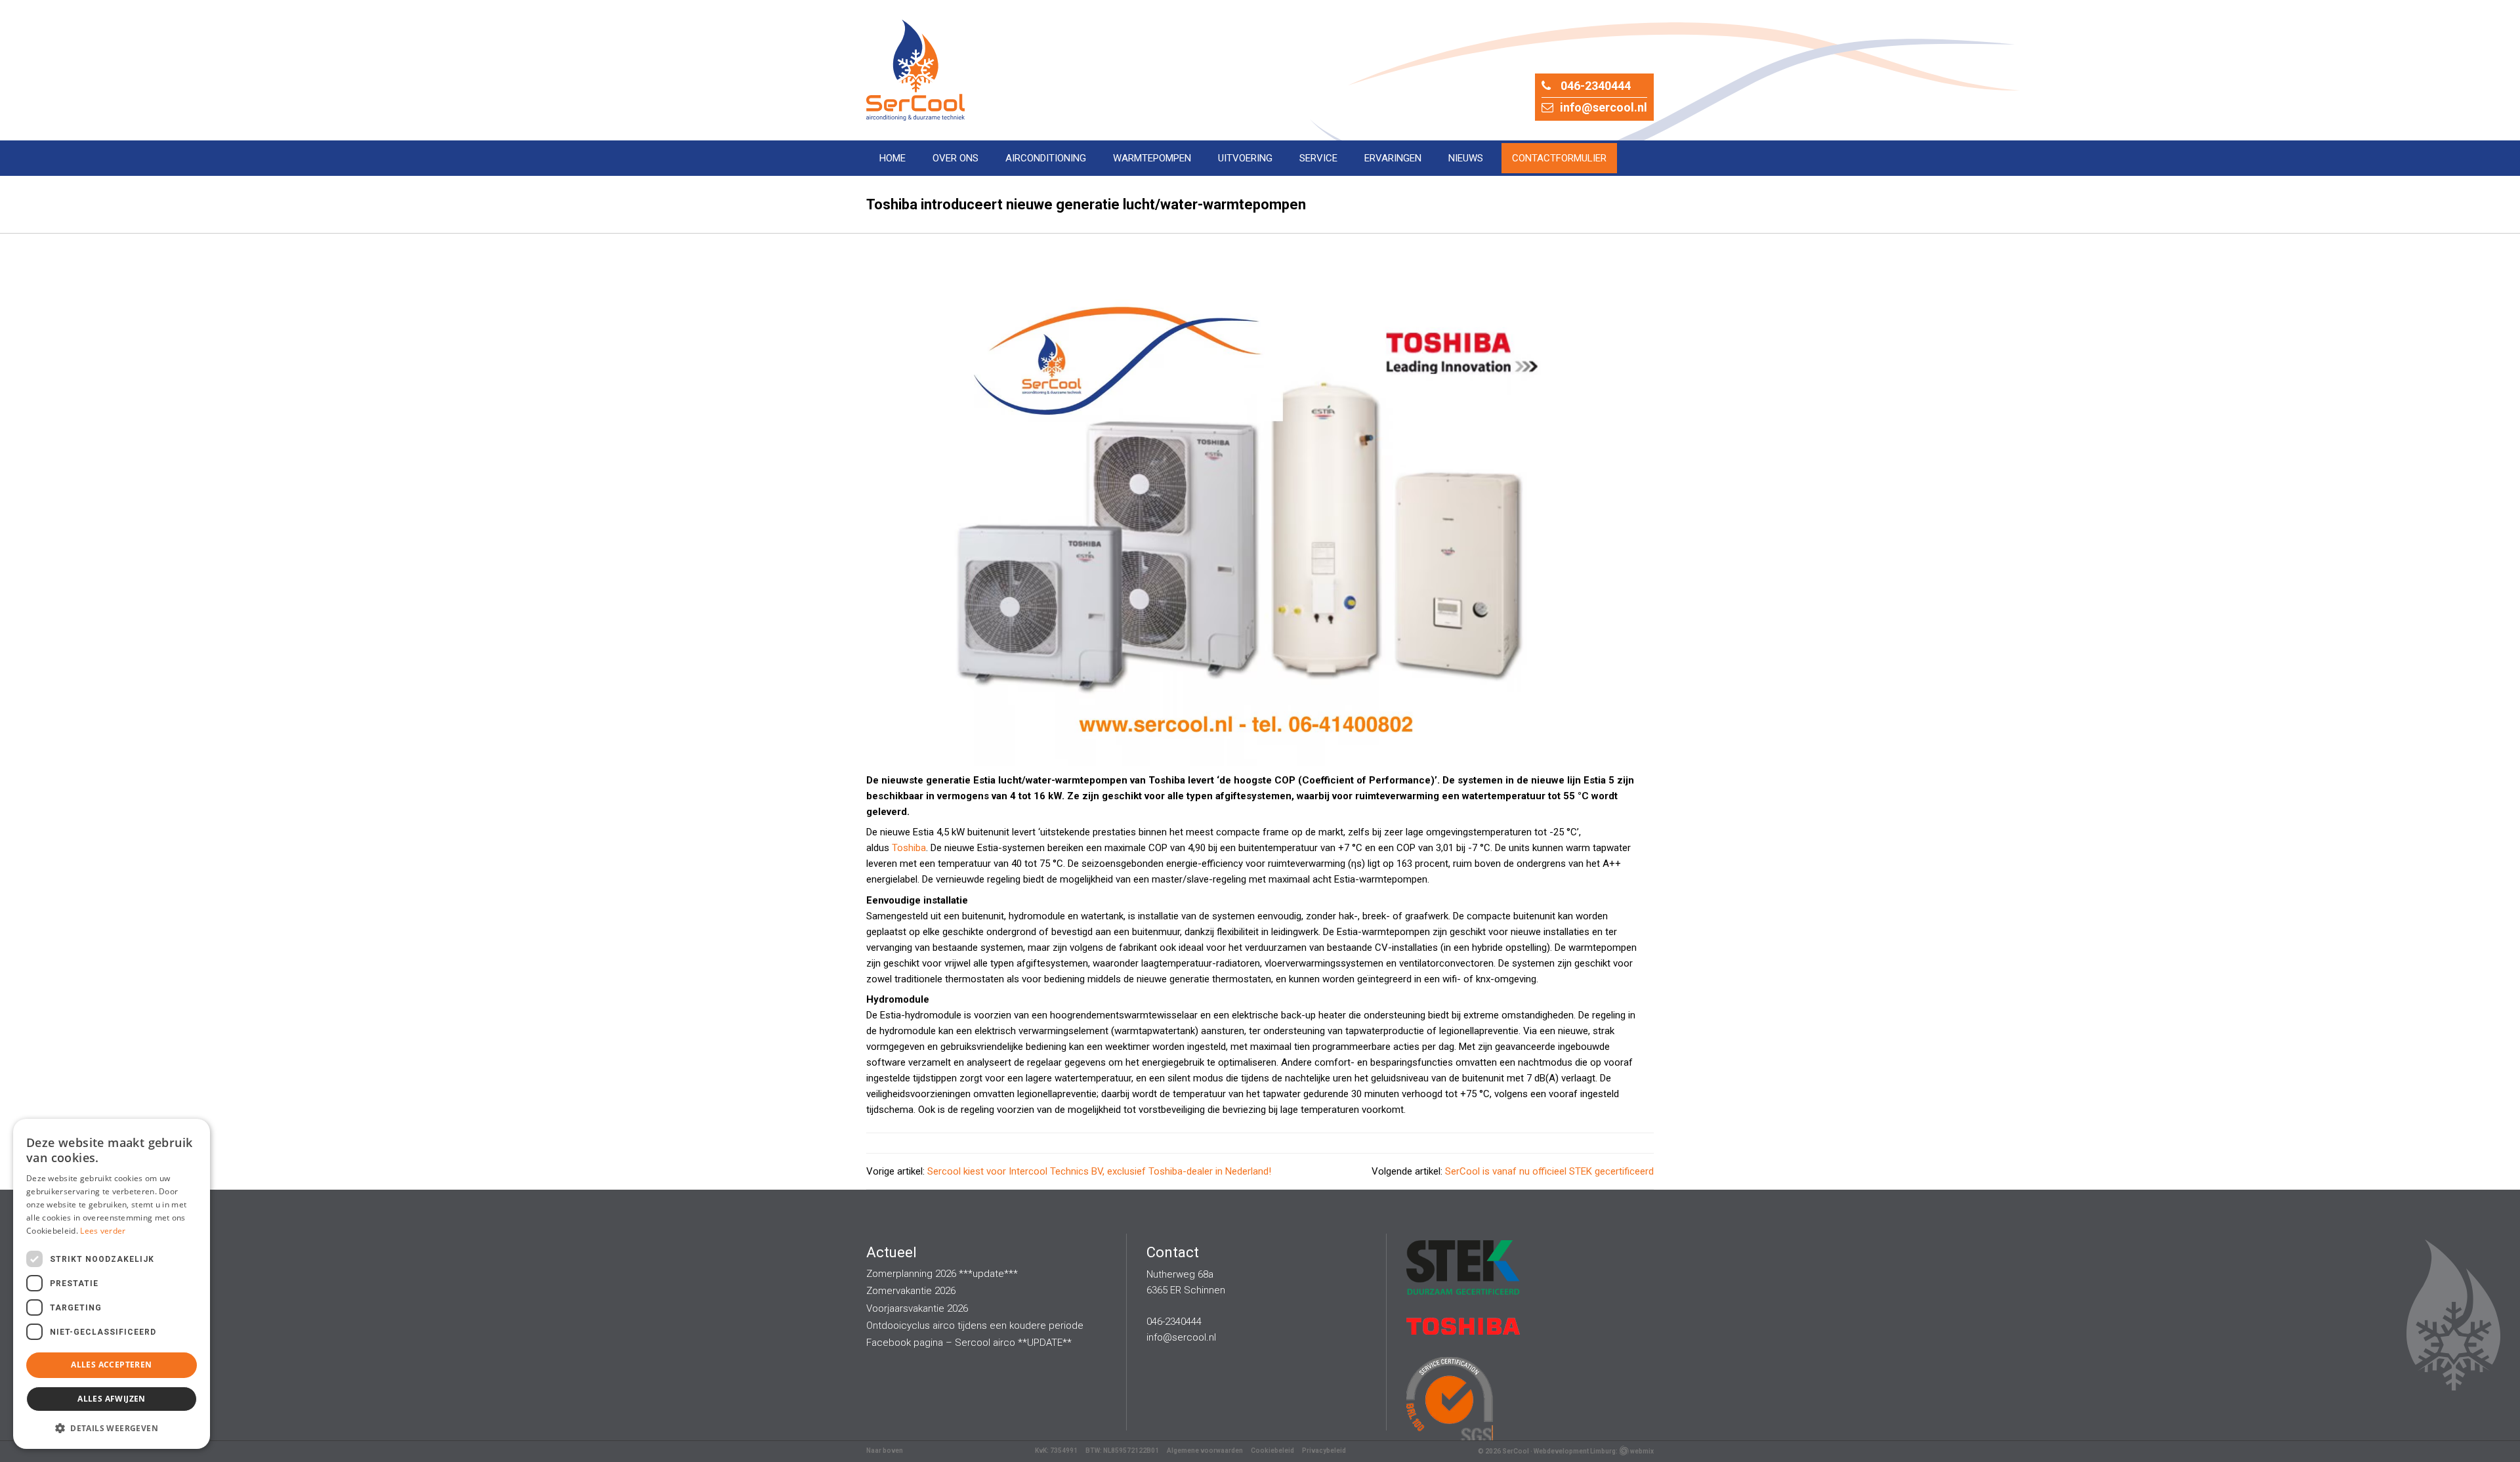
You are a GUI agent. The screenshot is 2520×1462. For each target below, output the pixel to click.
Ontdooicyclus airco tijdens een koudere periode (975, 1326)
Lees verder (103, 1231)
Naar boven (885, 1451)
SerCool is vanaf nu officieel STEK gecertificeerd (1549, 1171)
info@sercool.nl (1604, 107)
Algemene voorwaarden (1205, 1451)
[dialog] (112, 1284)
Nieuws (1466, 158)
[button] (112, 1428)
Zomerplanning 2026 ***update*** (942, 1274)
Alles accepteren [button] (111, 1365)
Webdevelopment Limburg (1575, 1451)
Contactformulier (1559, 158)
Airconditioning (1046, 158)
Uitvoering (1245, 158)
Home (892, 158)
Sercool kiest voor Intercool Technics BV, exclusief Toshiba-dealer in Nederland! (1099, 1171)
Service (1318, 158)
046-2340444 (1596, 86)
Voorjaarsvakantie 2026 (917, 1308)
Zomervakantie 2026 (911, 1291)
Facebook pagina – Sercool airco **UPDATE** (969, 1343)
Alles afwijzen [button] (112, 1399)
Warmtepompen (1152, 158)
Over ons (955, 158)
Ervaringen (1393, 158)
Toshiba (909, 848)
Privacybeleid (1324, 1451)
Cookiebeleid (1272, 1451)
